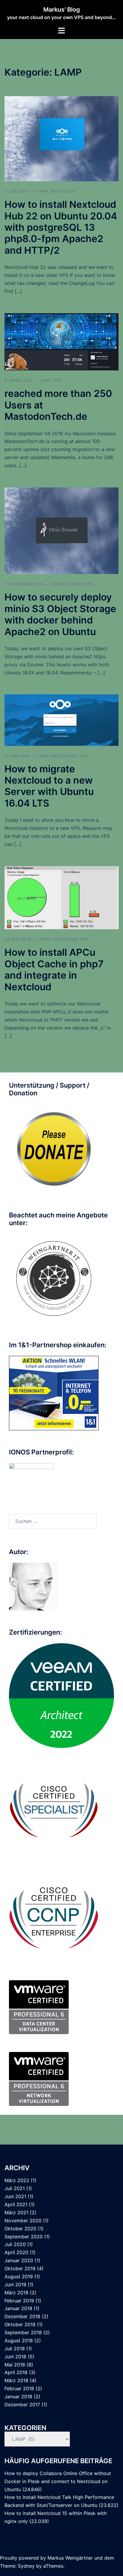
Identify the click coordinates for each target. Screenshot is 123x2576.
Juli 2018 (15, 2349)
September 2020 (24, 2237)
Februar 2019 (19, 2301)
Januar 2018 (18, 2396)
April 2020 (16, 2252)
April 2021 (16, 2204)
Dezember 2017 (22, 2405)
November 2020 (23, 2221)
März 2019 (16, 2293)
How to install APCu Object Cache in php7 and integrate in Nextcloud (54, 969)
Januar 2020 (19, 2260)
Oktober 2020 (20, 2229)
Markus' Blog (62, 10)
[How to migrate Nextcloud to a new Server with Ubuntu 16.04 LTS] (61, 720)
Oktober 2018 (20, 2324)
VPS (58, 380)
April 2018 (16, 2372)
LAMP (42, 191)
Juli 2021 (15, 2188)
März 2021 (16, 2212)
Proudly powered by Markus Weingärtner (46, 2558)
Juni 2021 (15, 2196)
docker (59, 584)
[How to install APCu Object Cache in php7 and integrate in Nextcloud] (61, 897)
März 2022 (17, 2180)
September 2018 (23, 2332)
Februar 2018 (19, 2388)
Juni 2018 (15, 2357)
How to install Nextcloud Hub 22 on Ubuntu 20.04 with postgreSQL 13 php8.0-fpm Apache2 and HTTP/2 (61, 227)
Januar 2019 (18, 2308)
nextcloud (63, 191)
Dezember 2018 (22, 2316)
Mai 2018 (15, 2365)
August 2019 (19, 2276)
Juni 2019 (15, 2285)
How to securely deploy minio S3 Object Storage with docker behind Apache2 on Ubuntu (60, 614)
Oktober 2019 (20, 2268)
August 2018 (19, 2340)
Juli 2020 (15, 2244)
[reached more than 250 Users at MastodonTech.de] (61, 341)
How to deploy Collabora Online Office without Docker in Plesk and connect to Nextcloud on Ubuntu (58, 2481)
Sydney (26, 2566)
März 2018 (16, 2380)
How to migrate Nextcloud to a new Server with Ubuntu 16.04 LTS (49, 786)
